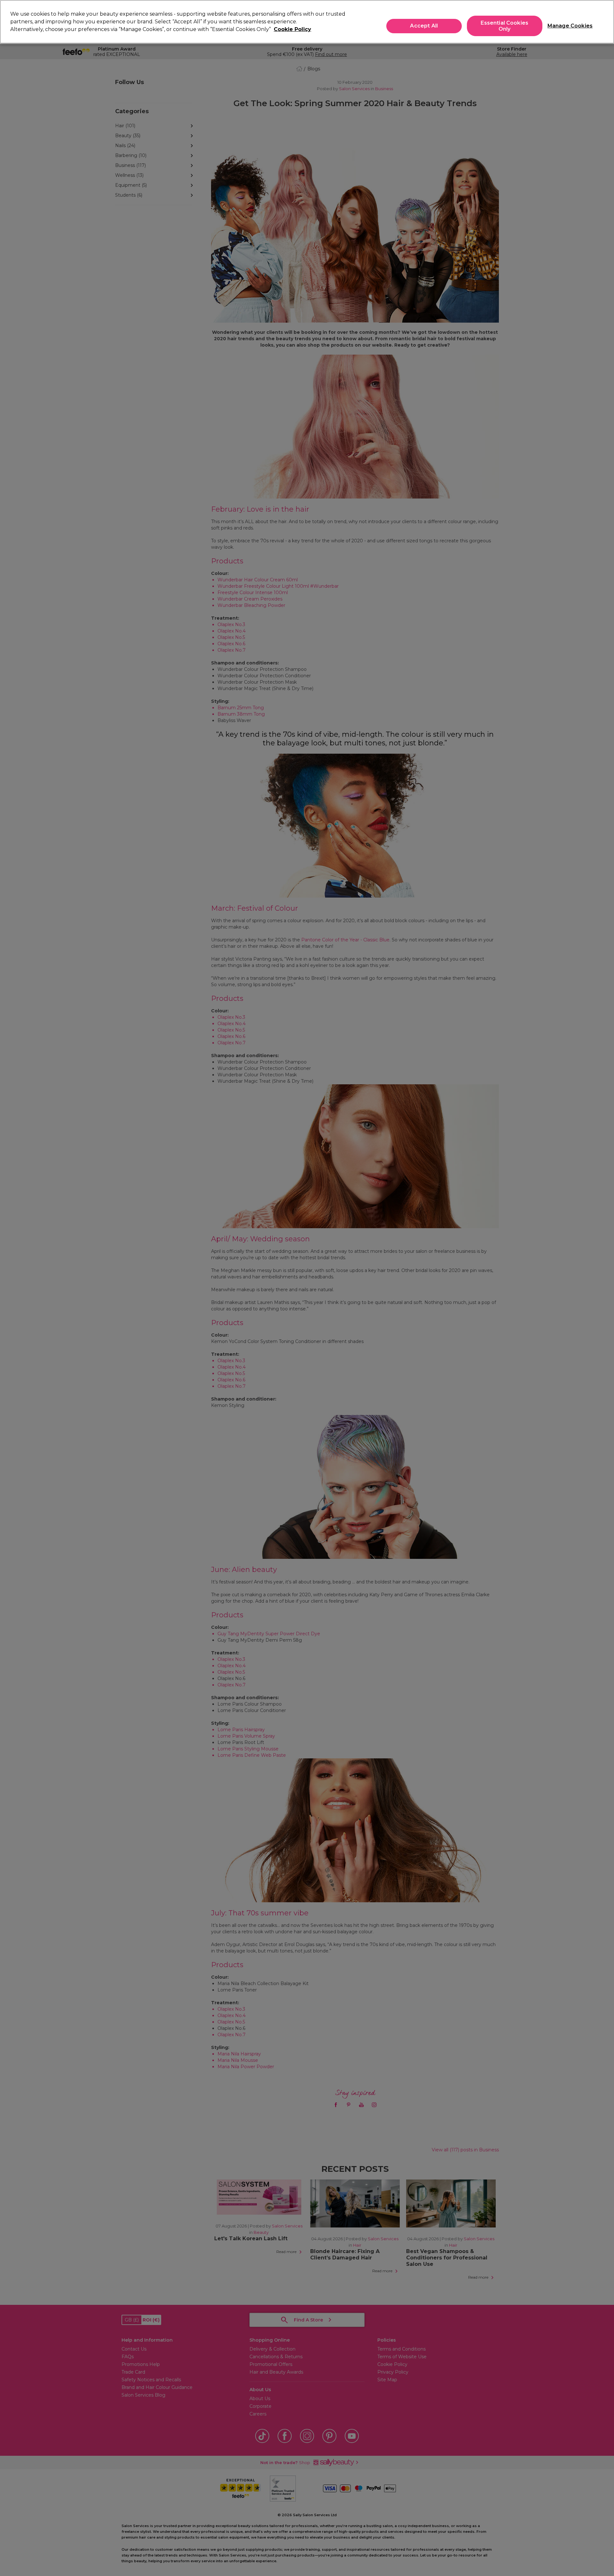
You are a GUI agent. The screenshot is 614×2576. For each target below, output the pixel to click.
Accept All (424, 26)
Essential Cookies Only (504, 26)
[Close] (604, 21)
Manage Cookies (567, 26)
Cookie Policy (292, 29)
